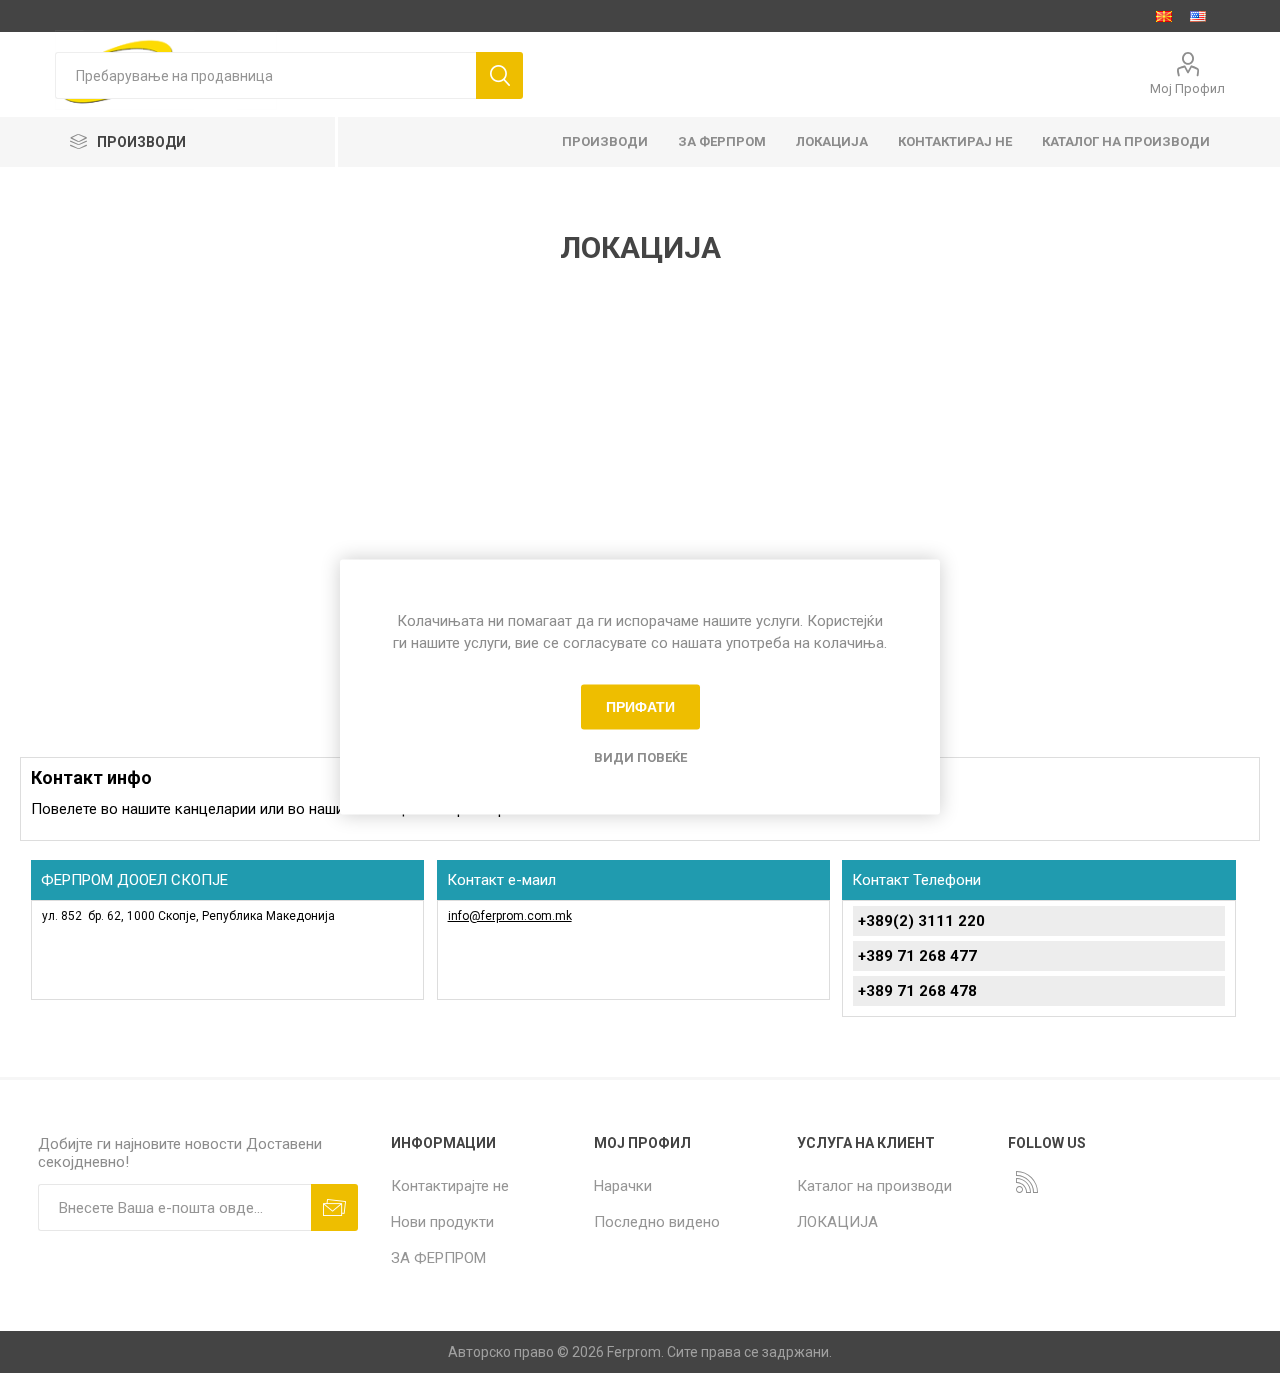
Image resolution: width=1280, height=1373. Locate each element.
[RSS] (1027, 1182)
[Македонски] (1164, 16)
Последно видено (657, 1222)
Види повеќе (640, 756)
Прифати (640, 707)
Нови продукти (442, 1222)
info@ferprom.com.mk (510, 916)
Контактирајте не (450, 1186)
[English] (1198, 16)
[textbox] (265, 75)
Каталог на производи (874, 1186)
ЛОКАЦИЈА (837, 1222)
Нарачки (623, 1186)
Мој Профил (1187, 88)
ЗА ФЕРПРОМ (438, 1258)
